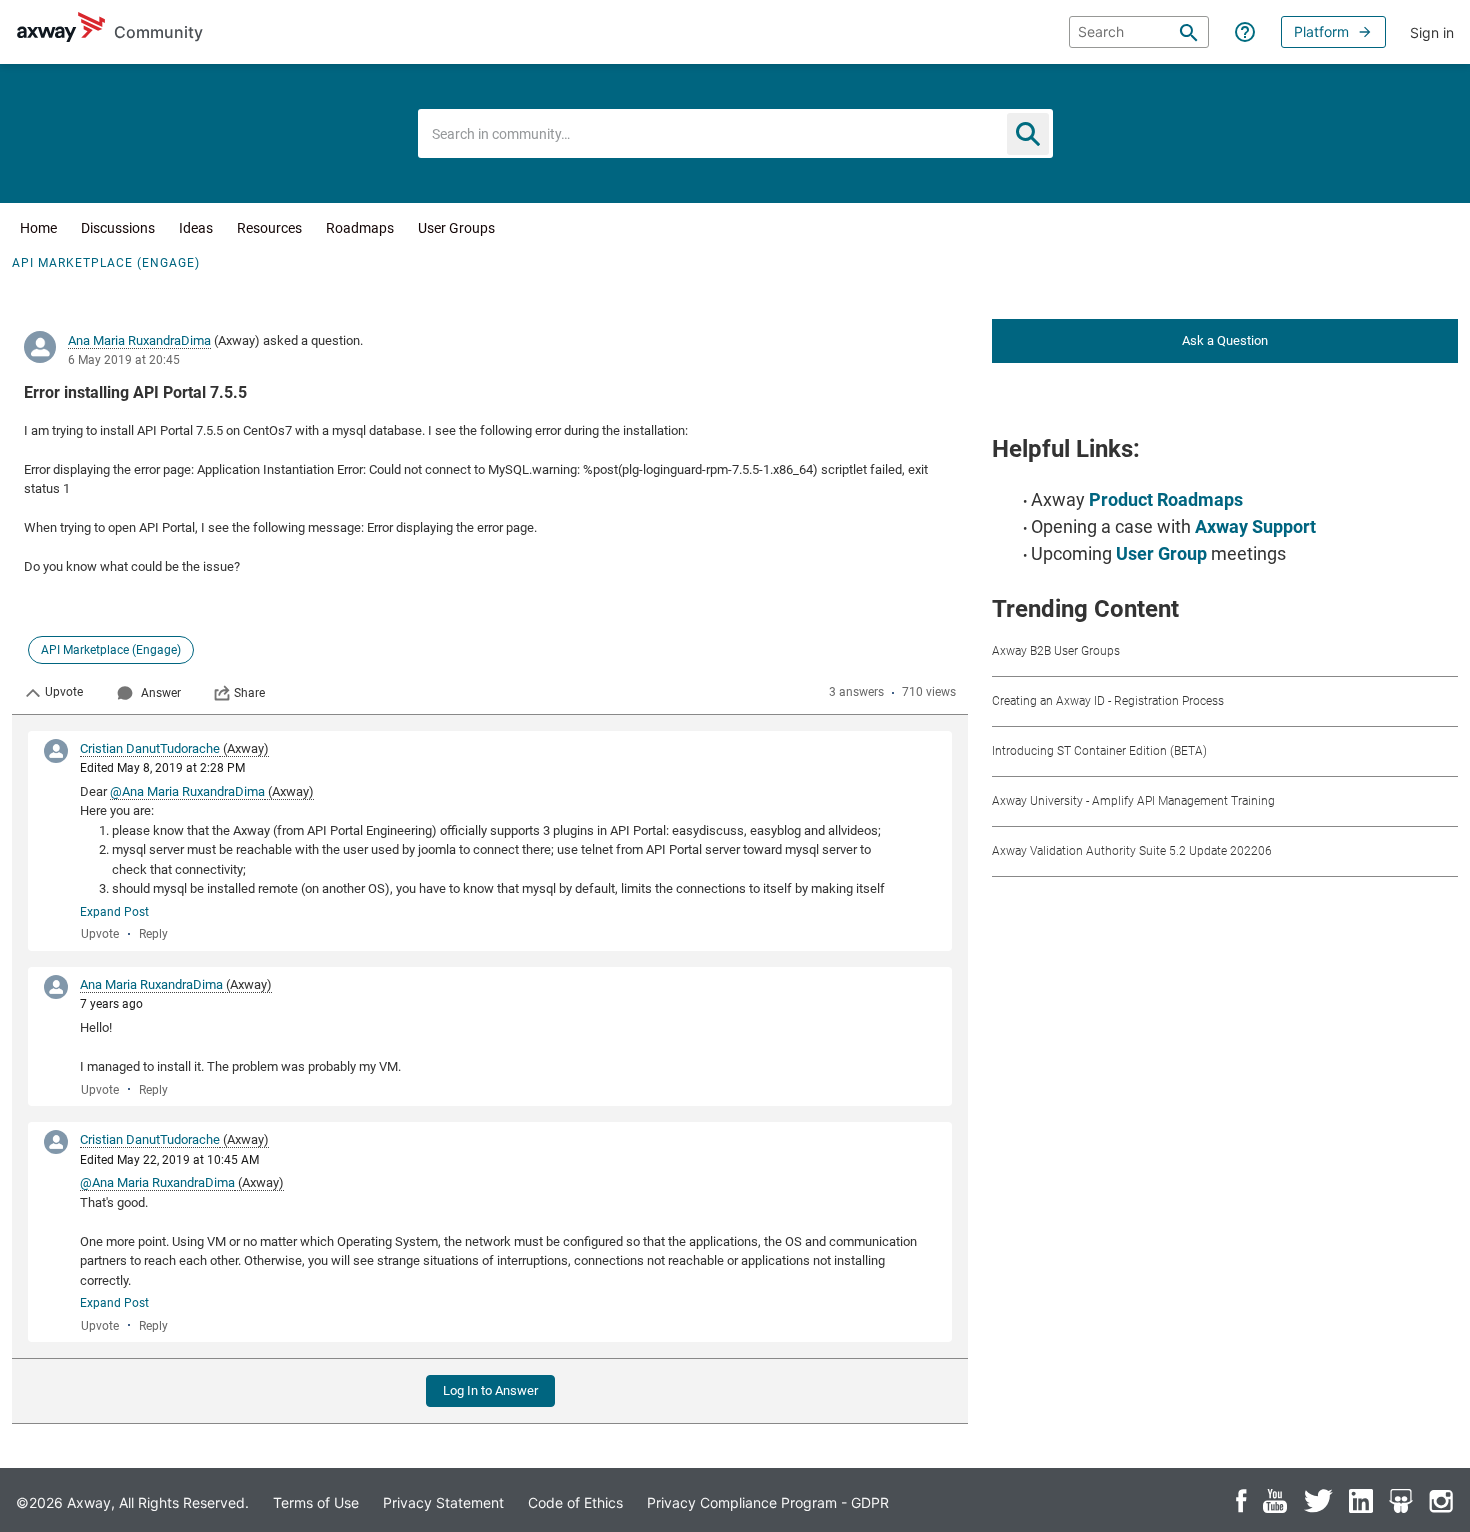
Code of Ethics (575, 1502)
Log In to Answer (490, 1390)
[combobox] (735, 133)
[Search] (1189, 32)
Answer (161, 693)
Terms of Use (316, 1502)
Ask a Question (1225, 340)
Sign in (1432, 32)
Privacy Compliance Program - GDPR (768, 1502)
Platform (1321, 31)
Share (249, 693)
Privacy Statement (443, 1502)
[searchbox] (1139, 32)
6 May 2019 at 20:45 (124, 360)
